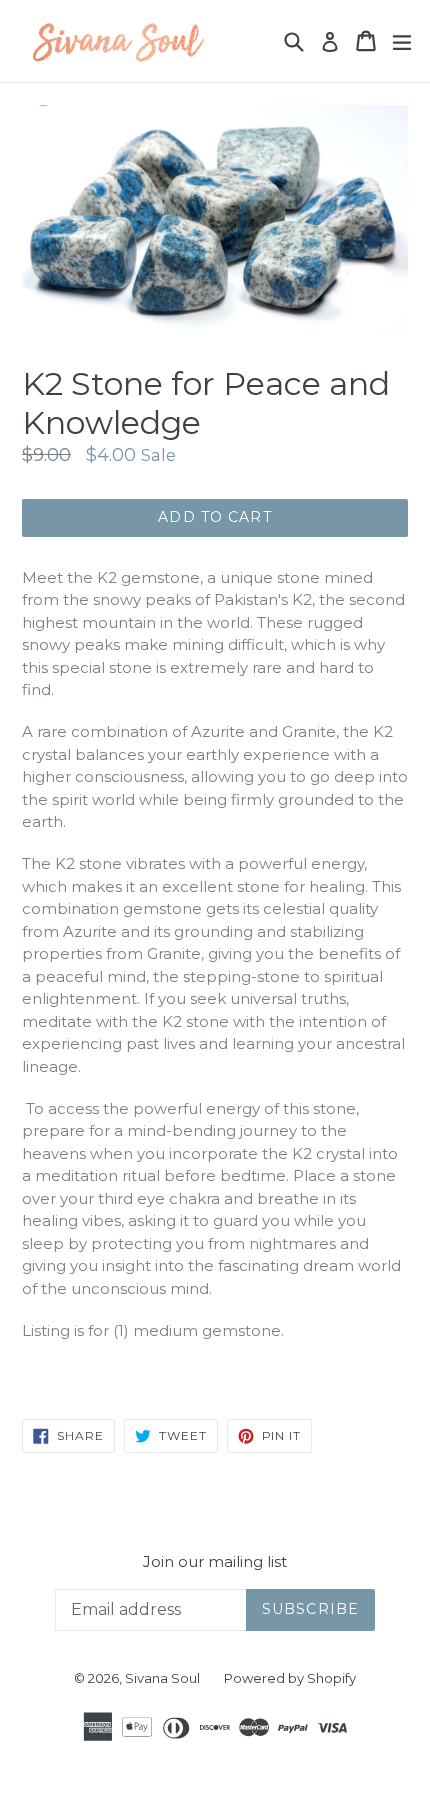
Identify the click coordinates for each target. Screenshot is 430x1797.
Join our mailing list (215, 1562)
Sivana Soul (162, 1678)
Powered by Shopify (290, 1678)
